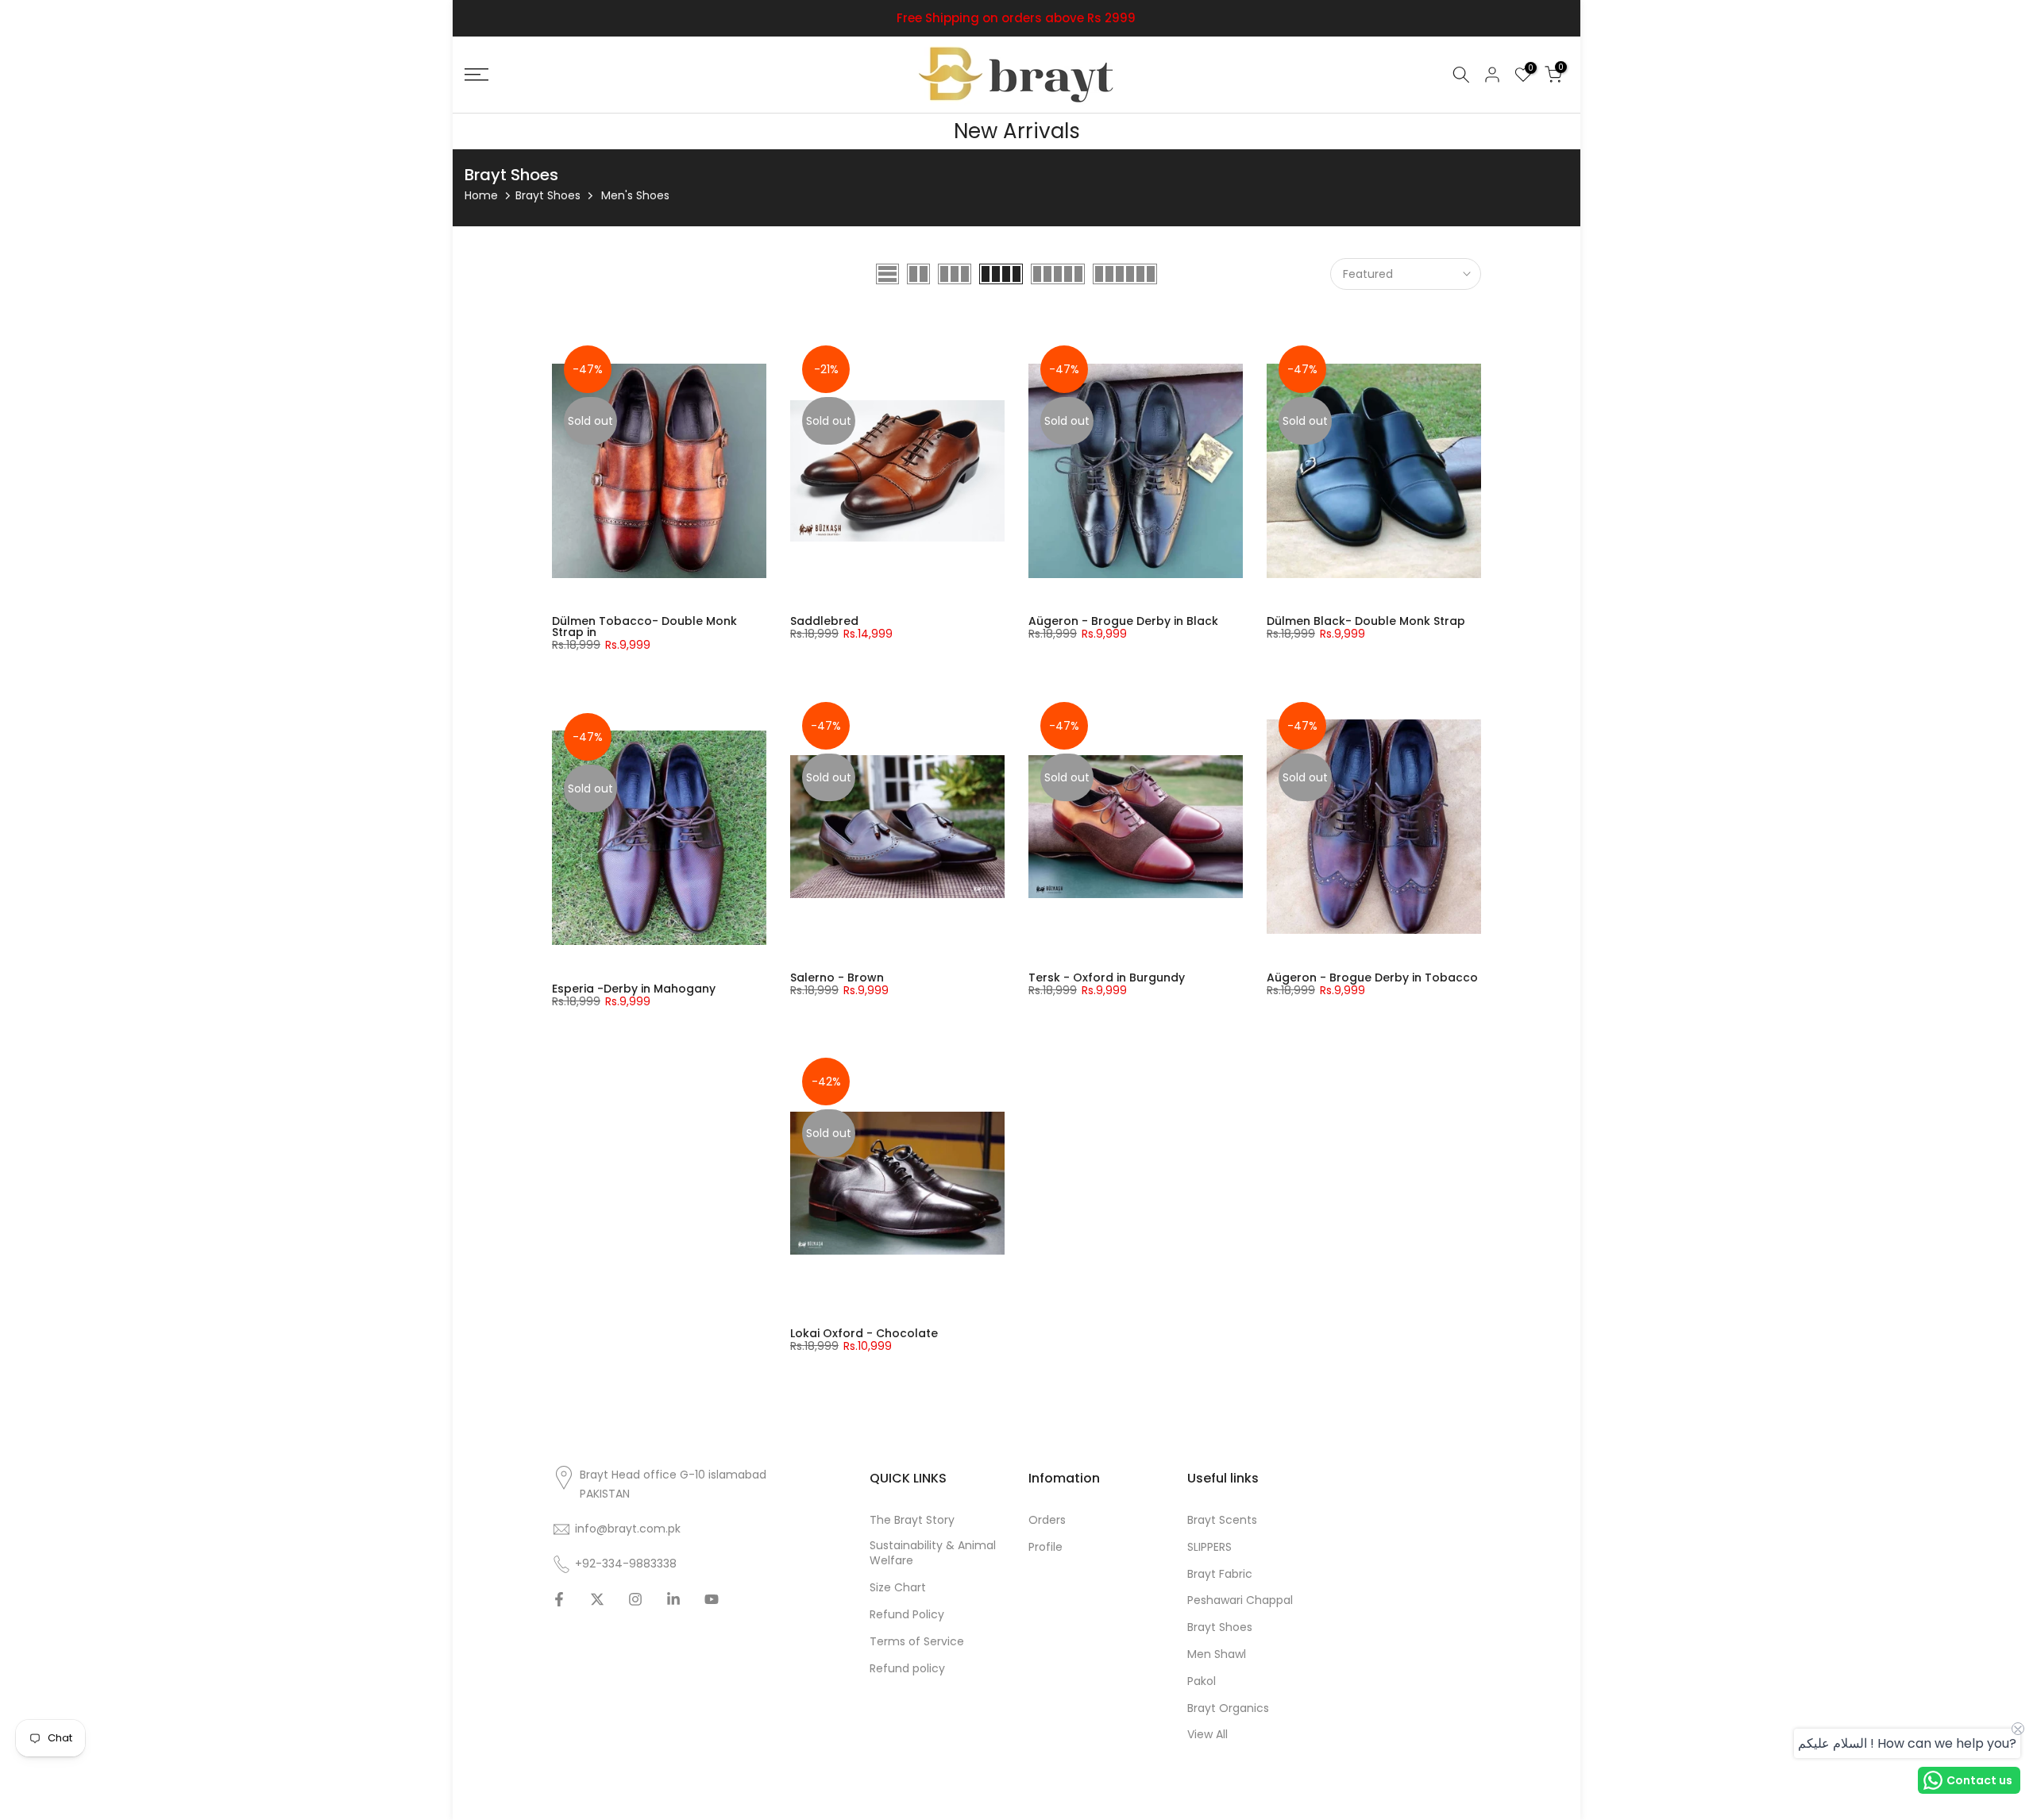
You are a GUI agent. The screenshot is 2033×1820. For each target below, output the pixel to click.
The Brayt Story (912, 1520)
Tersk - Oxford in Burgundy (1107, 977)
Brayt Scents (1222, 1520)
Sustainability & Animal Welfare (933, 1554)
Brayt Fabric (1220, 1574)
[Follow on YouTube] (712, 1599)
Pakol (1202, 1681)
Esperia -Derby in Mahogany (634, 989)
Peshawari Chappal (1240, 1600)
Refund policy (907, 1669)
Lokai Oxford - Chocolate (864, 1333)
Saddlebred (824, 621)
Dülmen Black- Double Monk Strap (1366, 621)
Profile (1045, 1547)
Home (481, 195)
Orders (1047, 1520)
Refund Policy (907, 1615)
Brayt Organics (1228, 1708)
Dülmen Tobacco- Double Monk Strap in (644, 627)
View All (1207, 1735)
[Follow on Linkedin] (673, 1599)
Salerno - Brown (837, 977)
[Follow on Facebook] (559, 1599)
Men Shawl (1217, 1654)
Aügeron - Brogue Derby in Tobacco (1372, 977)
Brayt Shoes (548, 195)
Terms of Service (917, 1642)
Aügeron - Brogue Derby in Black (1123, 621)
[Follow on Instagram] (635, 1599)
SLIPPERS (1209, 1547)
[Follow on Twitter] (597, 1599)
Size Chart (898, 1588)
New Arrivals (1017, 131)
